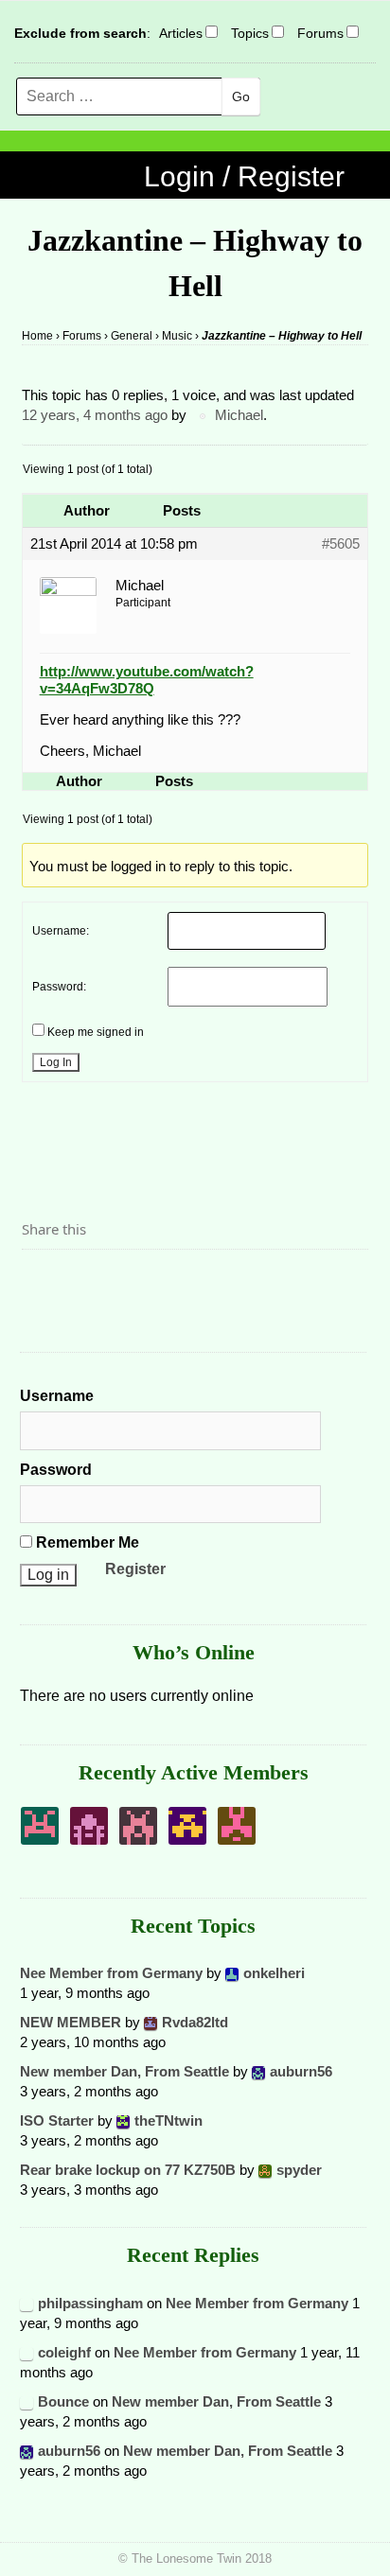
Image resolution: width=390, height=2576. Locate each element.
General (132, 336)
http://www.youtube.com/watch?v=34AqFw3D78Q (147, 680)
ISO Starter (57, 2120)
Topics (250, 33)
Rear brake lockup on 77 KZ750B (128, 2170)
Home (37, 336)
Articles (181, 33)
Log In (56, 1062)
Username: (61, 931)
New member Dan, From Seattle (124, 2071)
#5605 (341, 543)
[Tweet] (81, 1282)
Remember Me (86, 1542)
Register (135, 1569)
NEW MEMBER (71, 2022)
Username (57, 1396)
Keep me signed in (96, 1032)
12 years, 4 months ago (95, 415)
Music (177, 336)
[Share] (42, 1282)
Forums (320, 33)
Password (56, 1470)
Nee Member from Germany (111, 1973)
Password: (59, 987)
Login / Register (244, 176)
